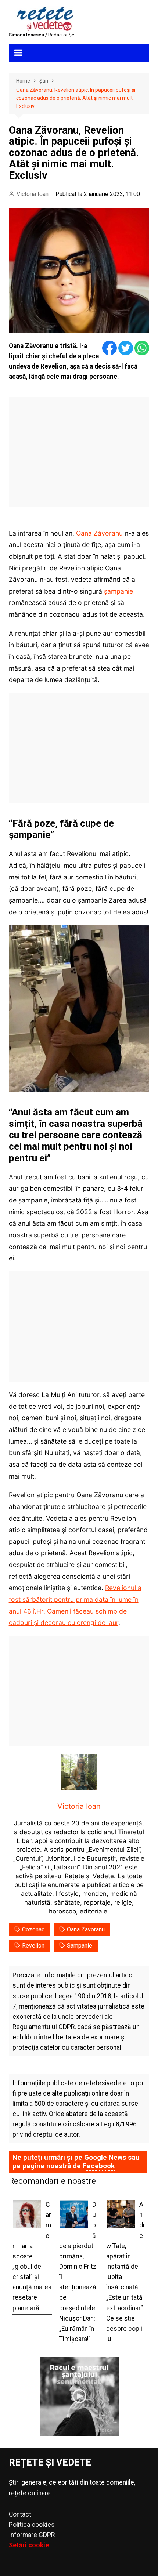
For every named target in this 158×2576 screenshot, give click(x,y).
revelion (33, 1946)
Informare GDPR (32, 2535)
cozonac (33, 1929)
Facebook (99, 2166)
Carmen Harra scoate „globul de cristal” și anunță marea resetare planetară (32, 2256)
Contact (20, 2514)
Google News (105, 2157)
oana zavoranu (86, 1929)
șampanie (118, 591)
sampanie (80, 1946)
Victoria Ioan (33, 194)
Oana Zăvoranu (99, 533)
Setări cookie (29, 2545)
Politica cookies (32, 2525)
